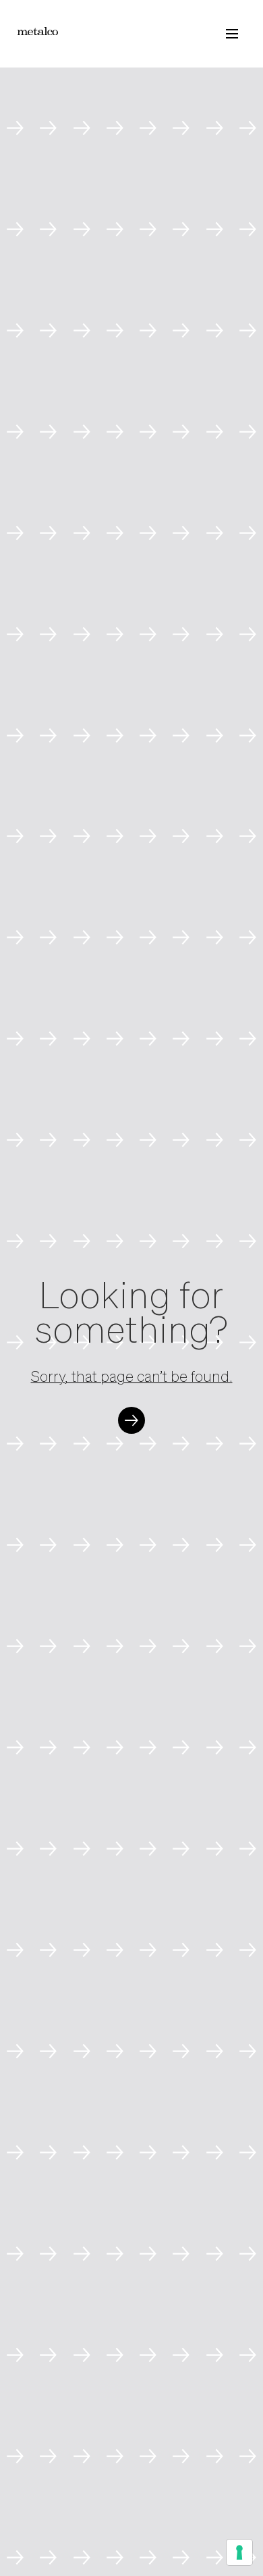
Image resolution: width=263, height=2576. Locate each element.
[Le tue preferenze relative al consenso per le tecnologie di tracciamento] (239, 2552)
